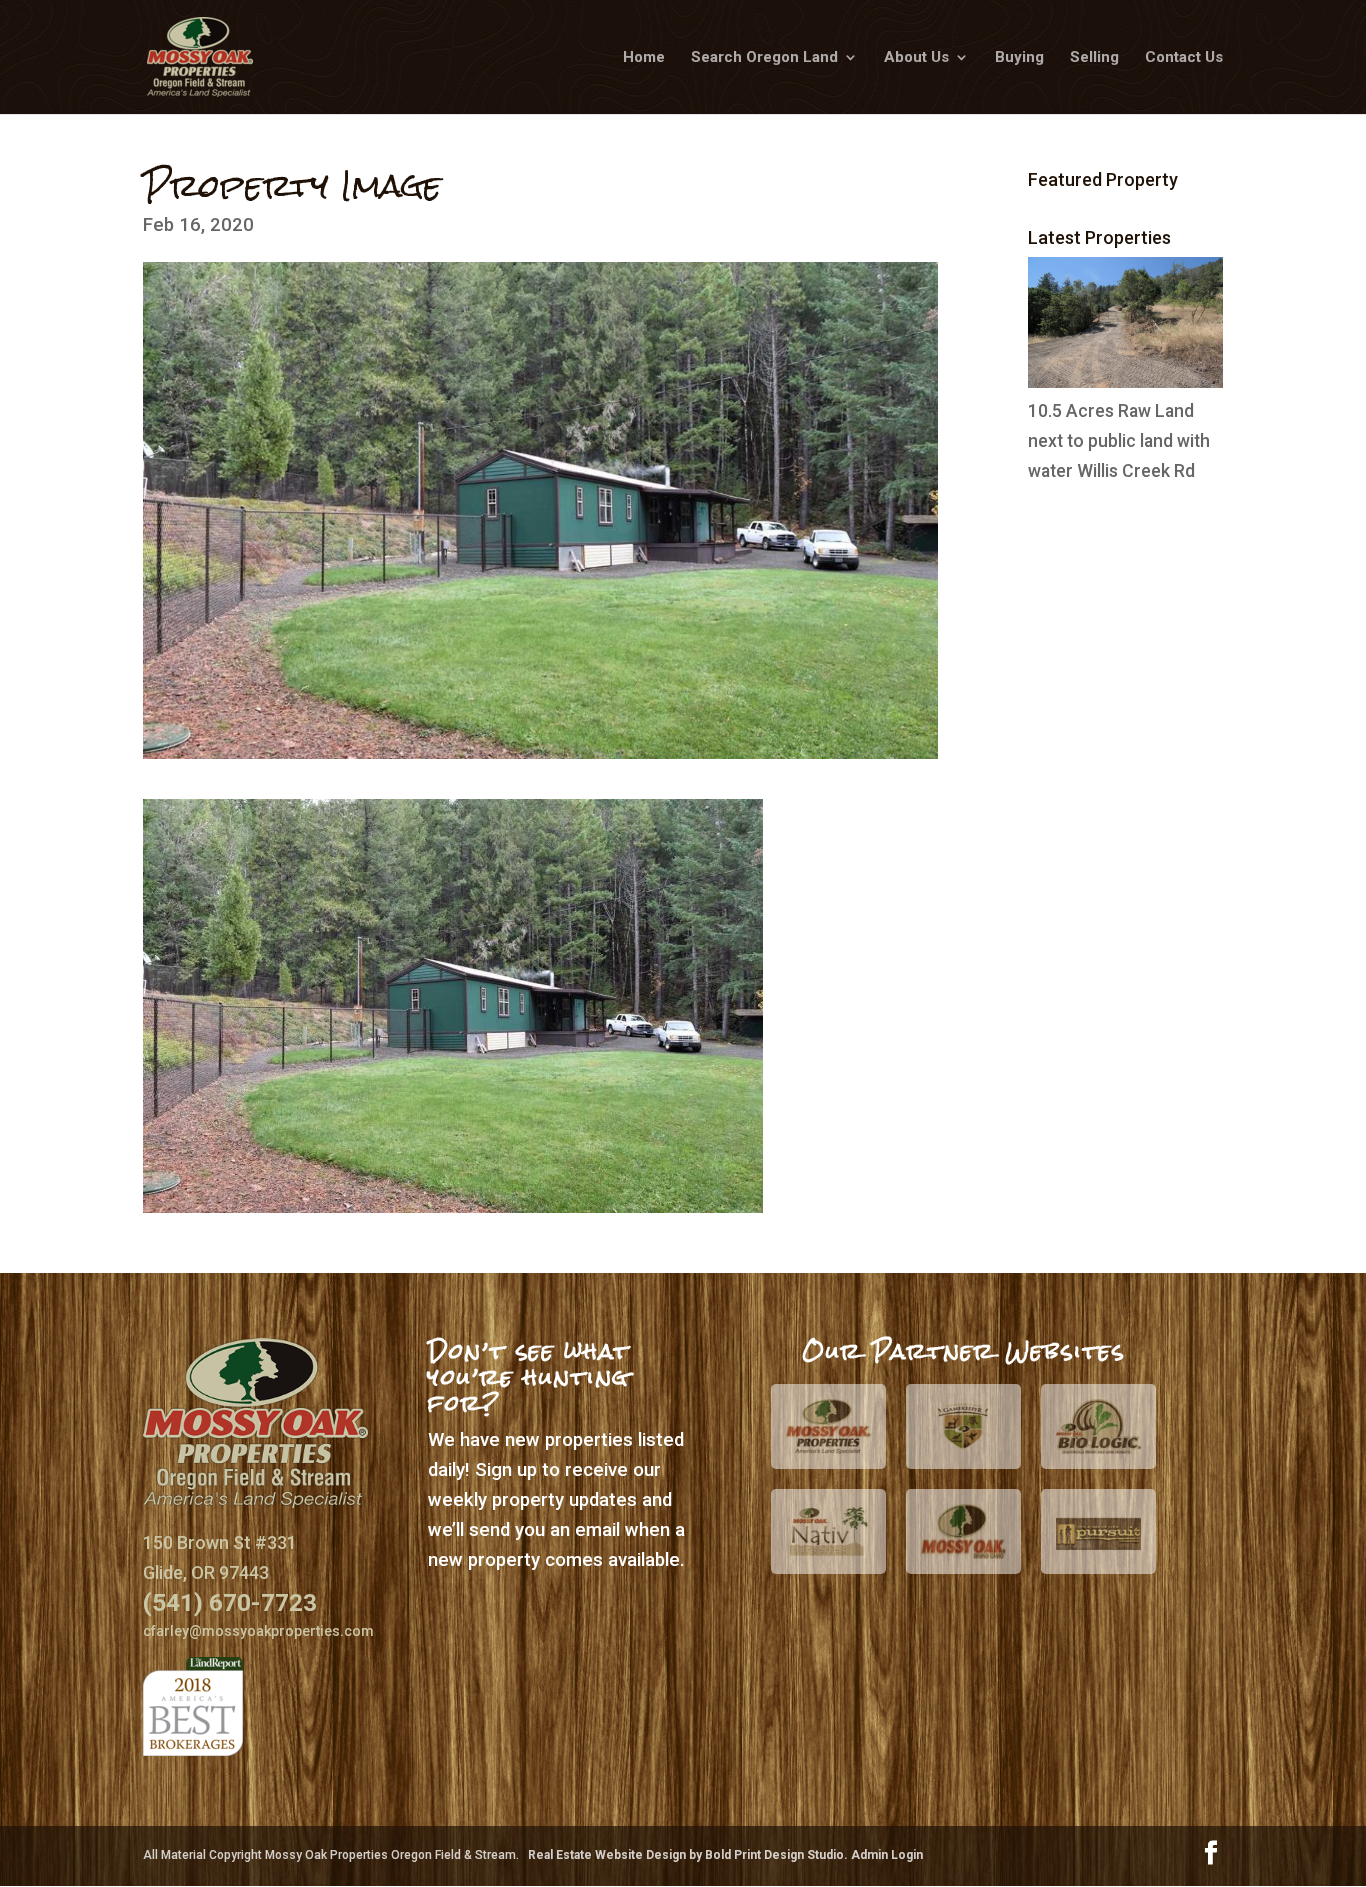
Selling (1094, 58)
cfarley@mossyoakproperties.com (258, 1631)
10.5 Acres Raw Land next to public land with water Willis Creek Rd (1119, 441)
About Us (916, 58)
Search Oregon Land (764, 58)
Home (644, 58)
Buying (1019, 58)
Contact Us (1184, 58)
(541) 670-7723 (230, 1602)
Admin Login (887, 1855)
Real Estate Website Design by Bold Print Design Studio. (689, 1855)
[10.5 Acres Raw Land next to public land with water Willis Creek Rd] (1125, 382)
